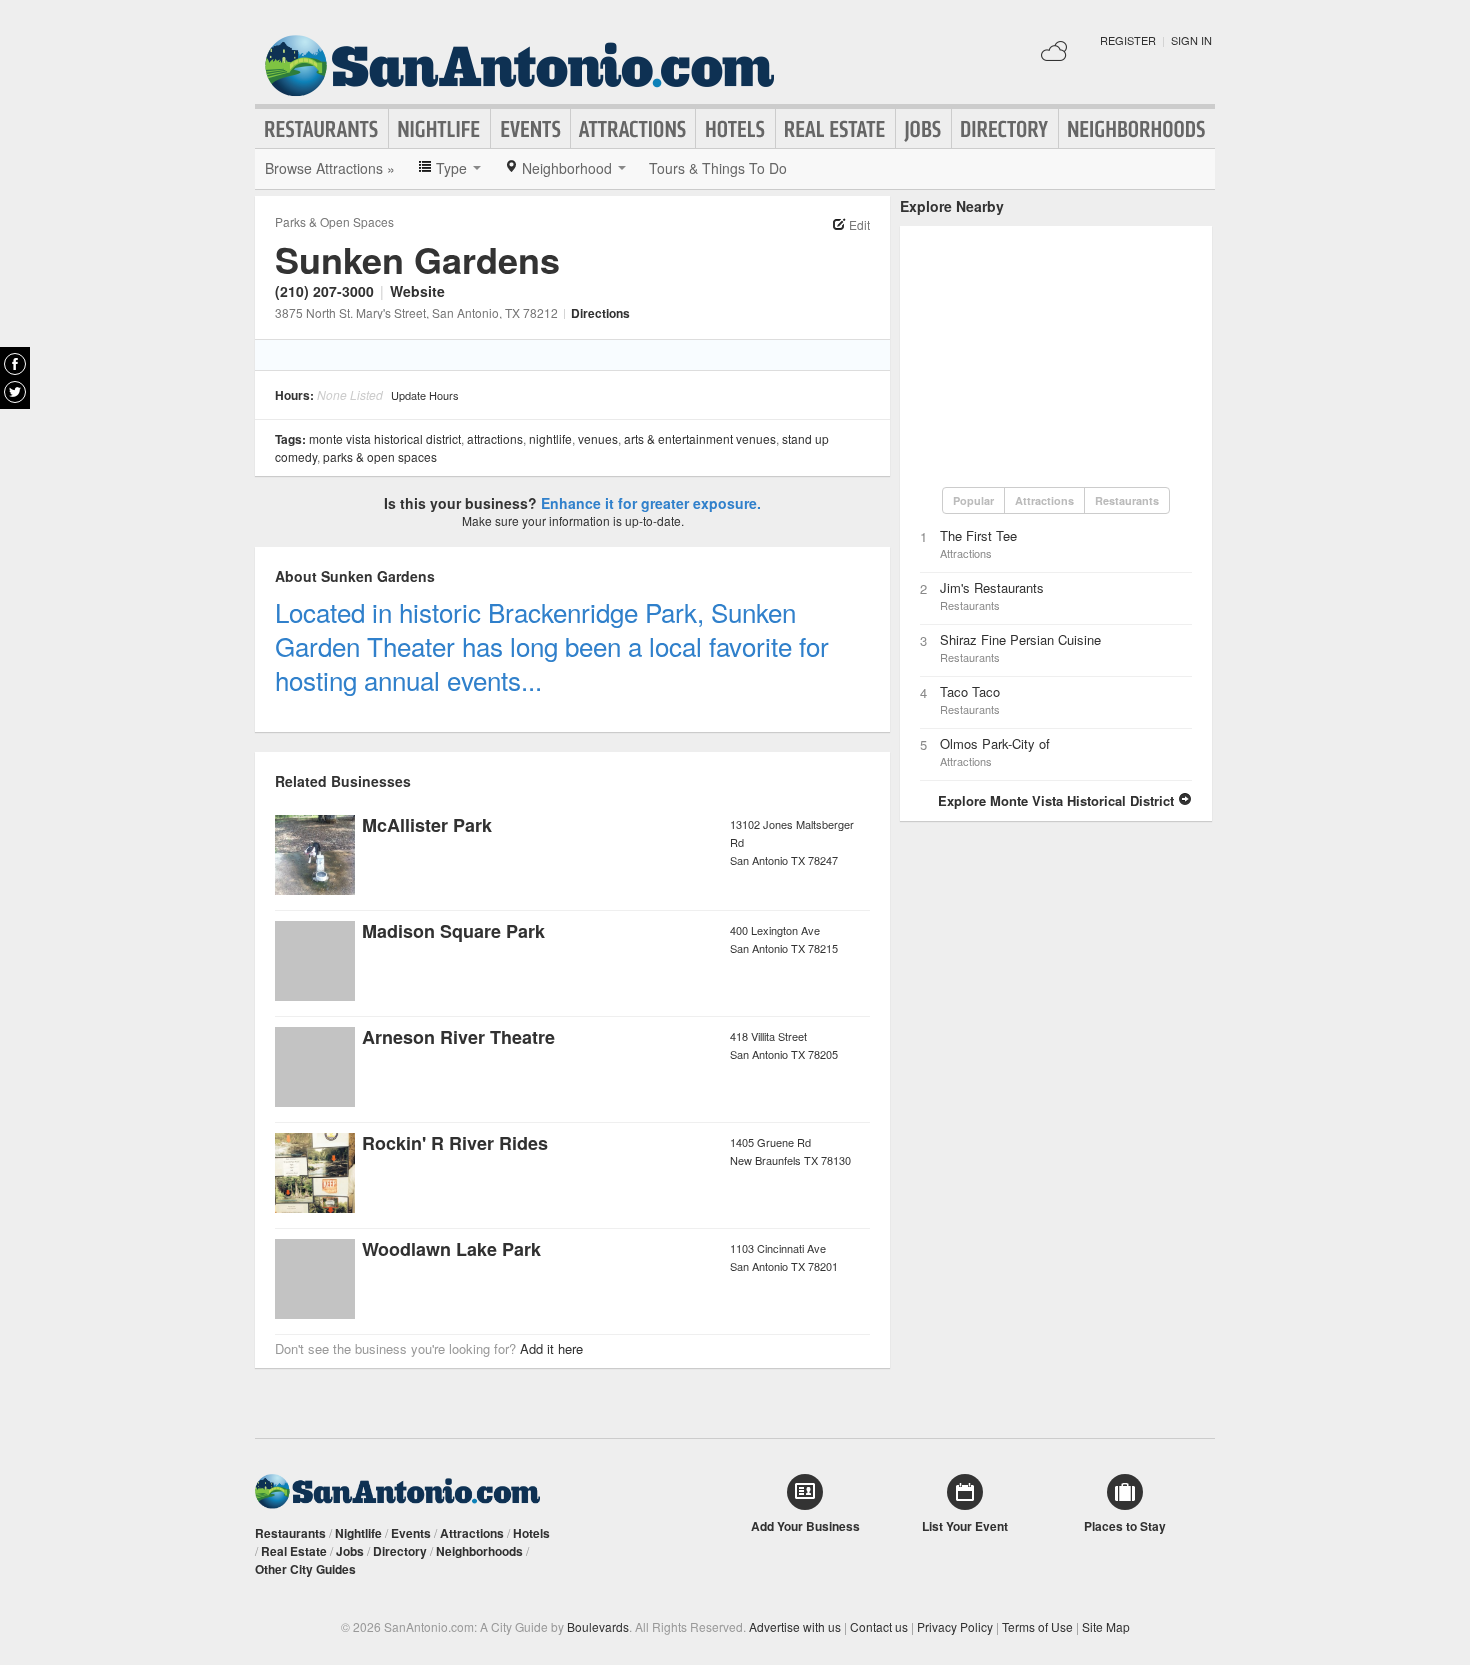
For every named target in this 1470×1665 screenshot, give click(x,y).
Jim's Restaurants (992, 587)
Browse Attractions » (330, 168)
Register (1128, 40)
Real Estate (835, 129)
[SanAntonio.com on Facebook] (15, 364)
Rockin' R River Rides (455, 1143)
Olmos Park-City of (995, 743)
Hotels (735, 129)
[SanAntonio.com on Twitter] (15, 392)
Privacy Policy (955, 1626)
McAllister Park (427, 825)
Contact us (879, 1626)
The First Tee (978, 535)
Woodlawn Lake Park (451, 1249)
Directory (1005, 129)
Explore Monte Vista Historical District (1058, 800)
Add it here (551, 1348)
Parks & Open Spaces (334, 221)
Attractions (633, 129)
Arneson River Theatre (458, 1037)
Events (530, 129)
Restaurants (322, 129)
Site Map (1106, 1626)
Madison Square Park (453, 931)
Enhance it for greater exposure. (651, 503)
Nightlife (439, 129)
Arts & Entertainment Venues (700, 438)
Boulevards (598, 1626)
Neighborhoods (1137, 129)
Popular (973, 500)
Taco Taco (970, 691)
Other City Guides (305, 1569)
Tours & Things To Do (718, 168)
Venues (598, 438)
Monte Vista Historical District (385, 438)
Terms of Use (1037, 1626)
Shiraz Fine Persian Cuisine (1020, 639)
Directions (600, 313)
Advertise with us (795, 1626)
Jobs (923, 129)
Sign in (1191, 40)
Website (417, 291)
